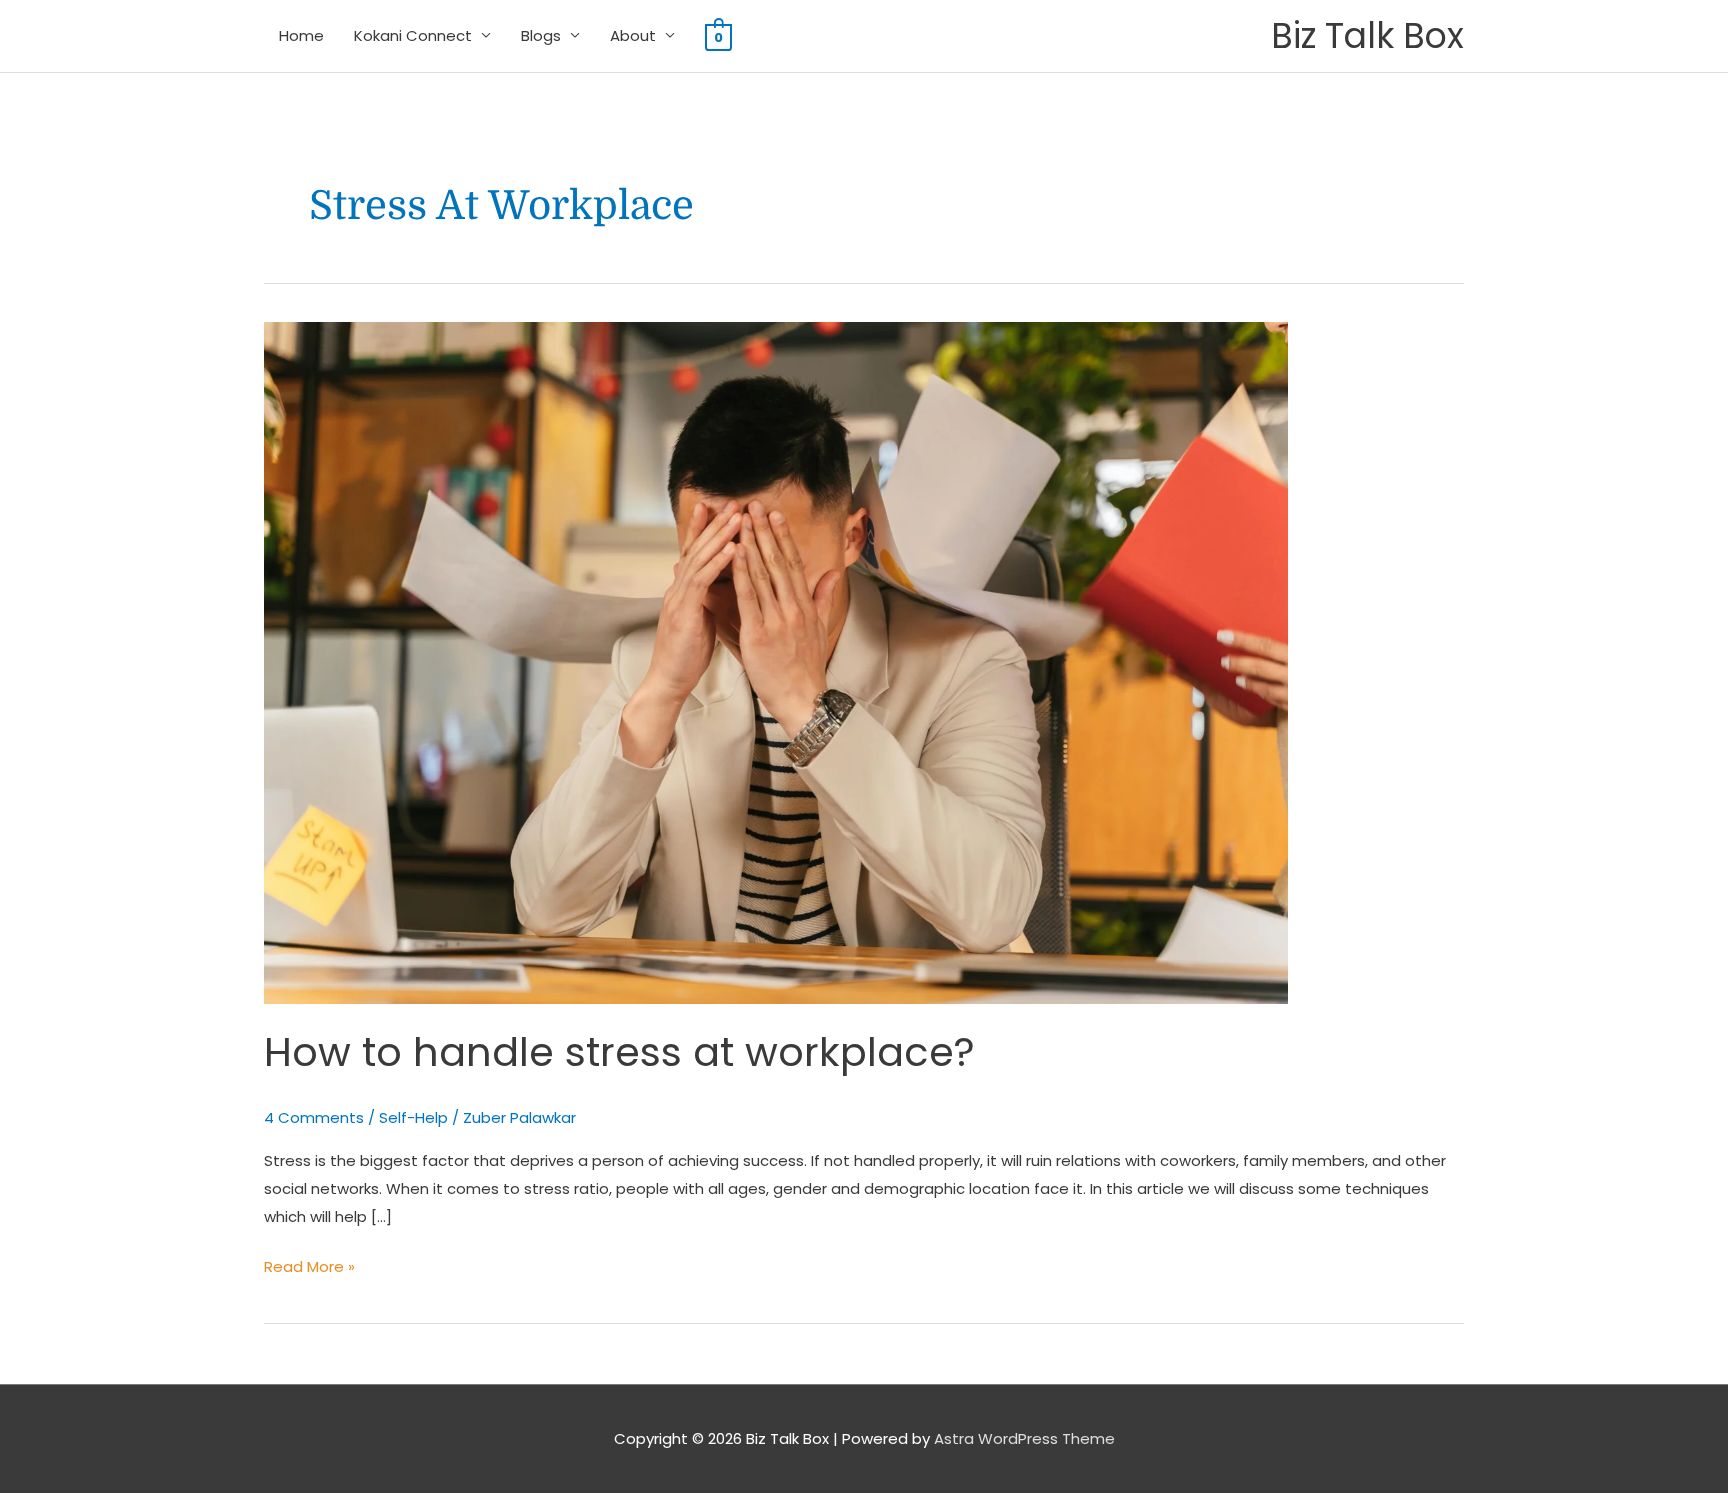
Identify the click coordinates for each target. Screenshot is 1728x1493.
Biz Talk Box (1367, 35)
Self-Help (413, 1117)
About (633, 35)
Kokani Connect (413, 35)
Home (301, 35)
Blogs (541, 35)
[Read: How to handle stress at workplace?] (776, 661)
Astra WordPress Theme (1024, 1438)
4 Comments (314, 1117)
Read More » (309, 1265)
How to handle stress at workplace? (619, 1052)
